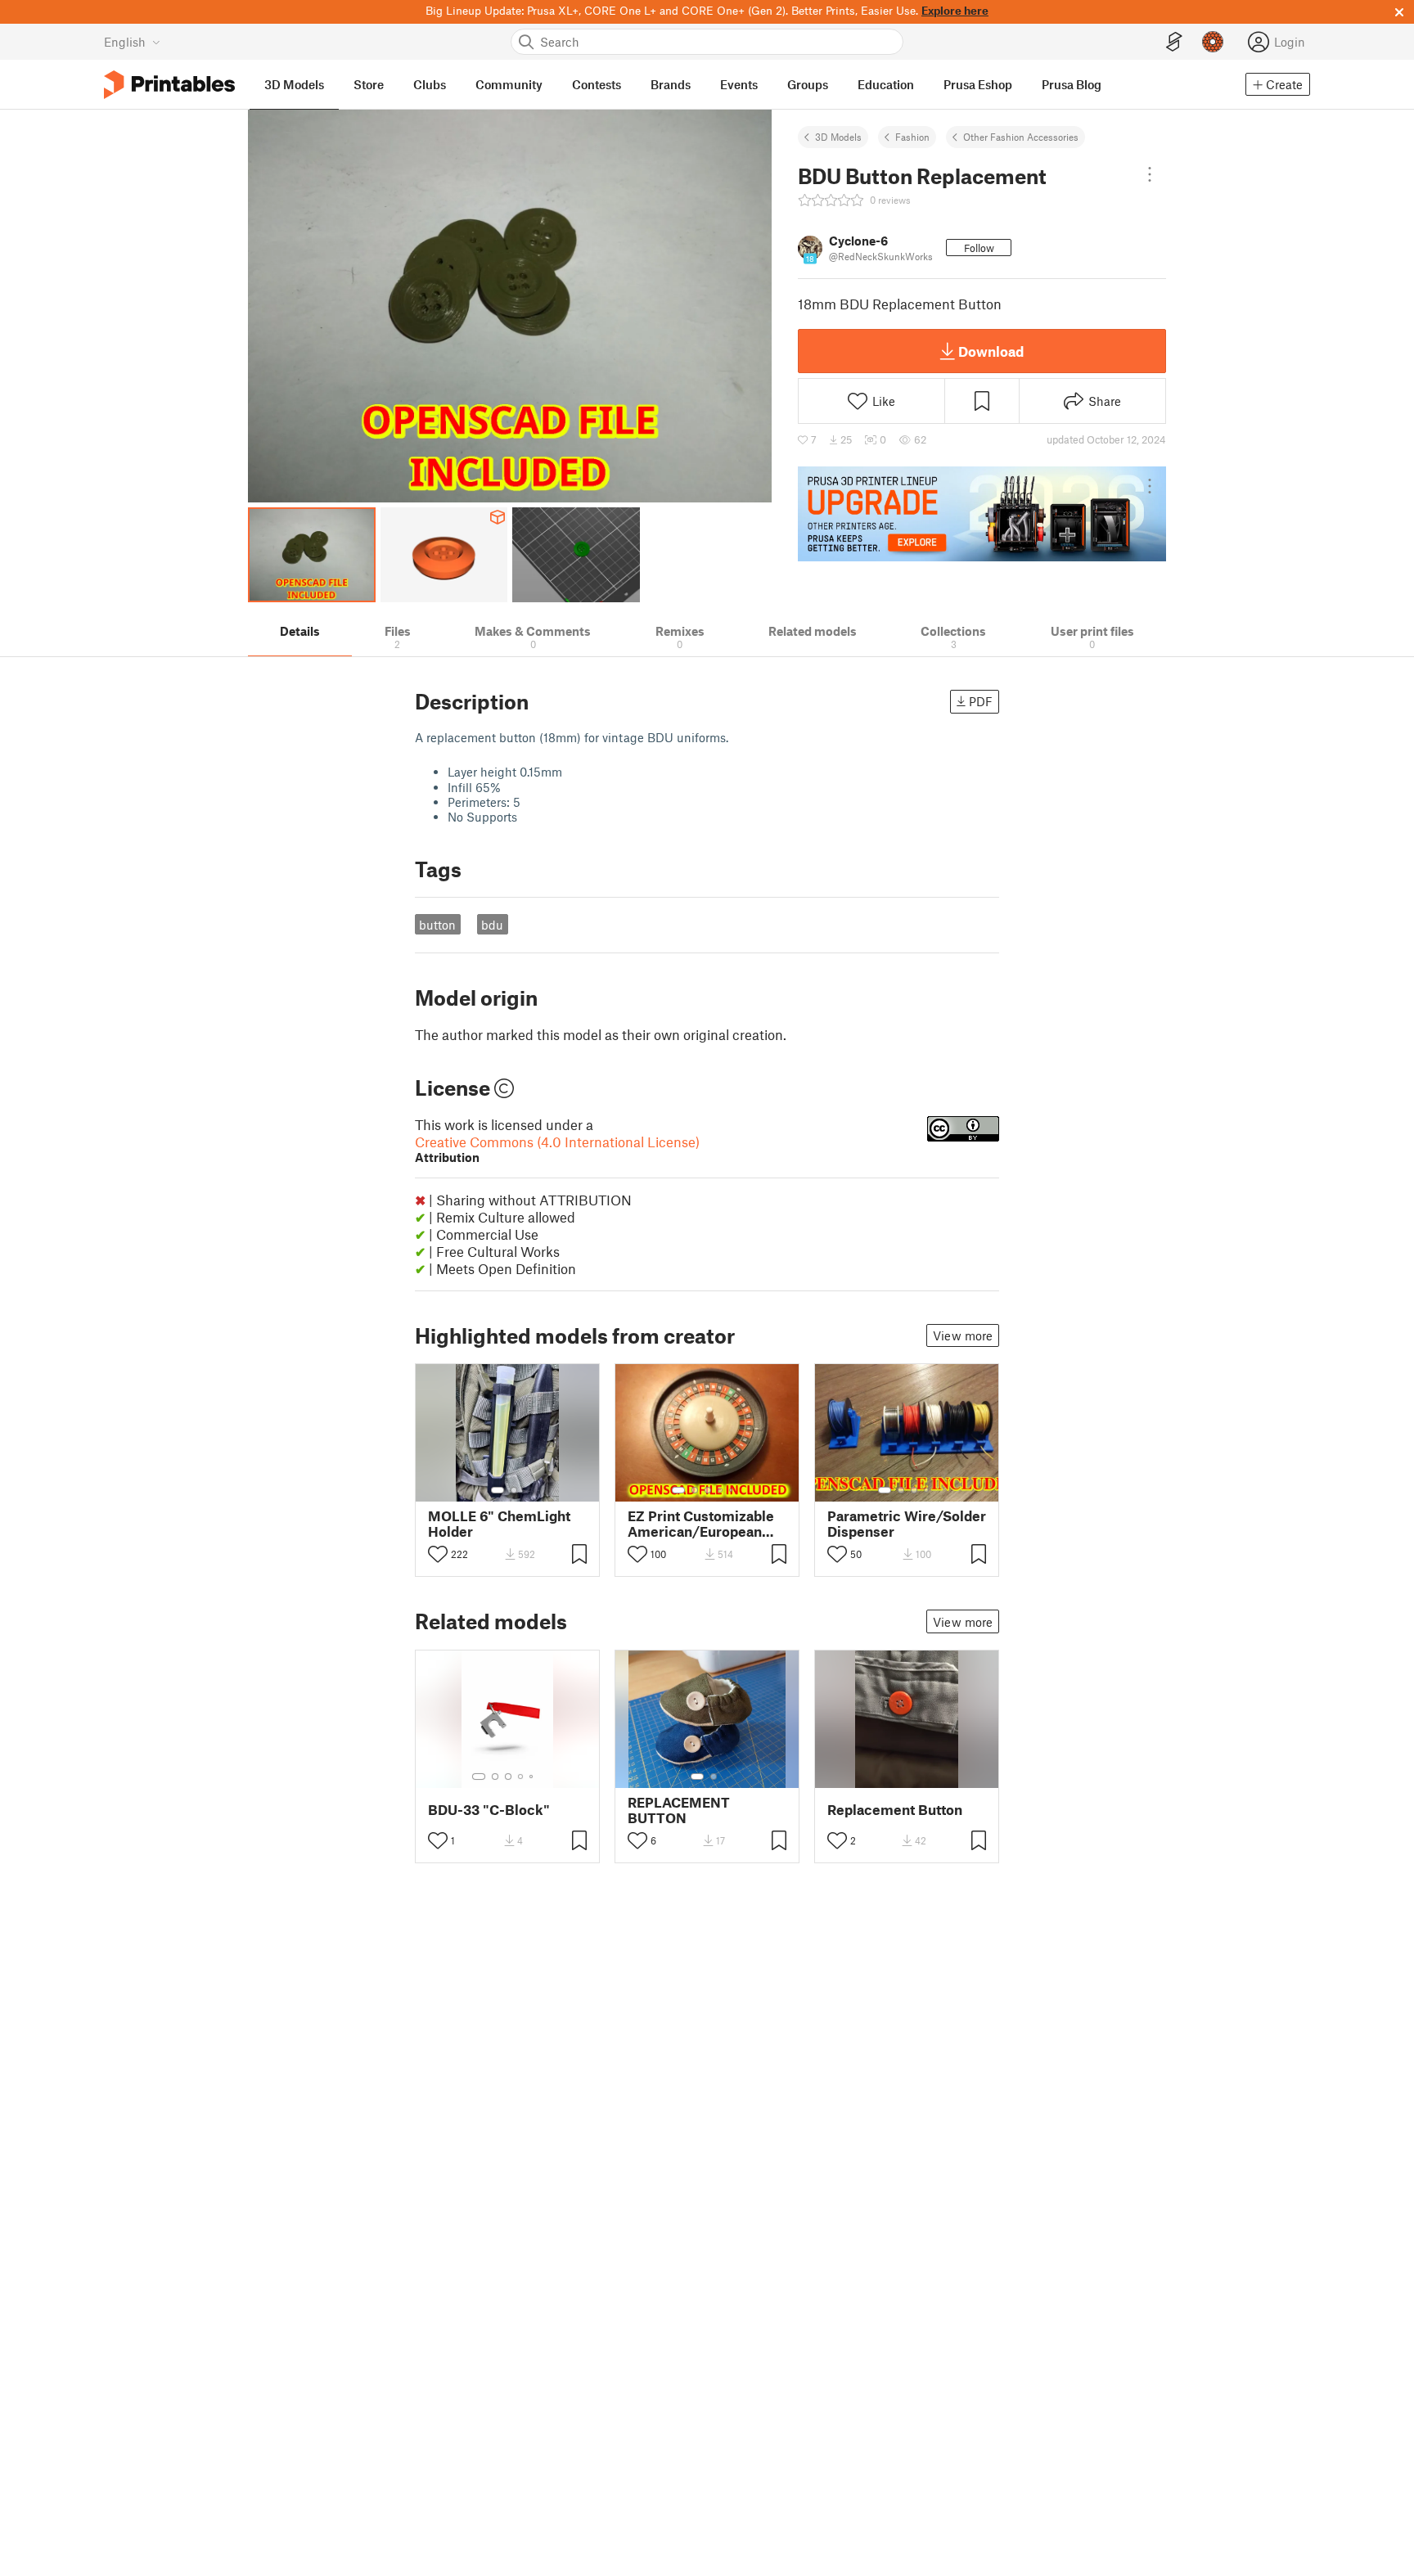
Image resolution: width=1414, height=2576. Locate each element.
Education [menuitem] (886, 84)
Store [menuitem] (369, 84)
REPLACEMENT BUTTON (679, 1810)
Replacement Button (895, 1810)
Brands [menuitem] (671, 84)
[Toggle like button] (438, 1554)
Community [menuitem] (509, 84)
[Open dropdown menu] (1150, 174)
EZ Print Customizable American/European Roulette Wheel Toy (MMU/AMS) (701, 1524)
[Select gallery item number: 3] (708, 1490)
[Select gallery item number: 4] (721, 1490)
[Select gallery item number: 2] (514, 1490)
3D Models (838, 137)
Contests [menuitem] (597, 84)
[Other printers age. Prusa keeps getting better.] (982, 514)
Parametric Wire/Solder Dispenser (907, 1524)
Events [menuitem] (739, 84)
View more (963, 1335)
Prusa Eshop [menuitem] (978, 84)
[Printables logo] (169, 85)
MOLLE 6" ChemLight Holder (499, 1524)
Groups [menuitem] (808, 84)
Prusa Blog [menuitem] (1072, 84)
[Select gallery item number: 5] (732, 1490)
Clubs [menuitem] (430, 84)
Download (991, 351)
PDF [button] (981, 701)
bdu (492, 925)
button (437, 925)
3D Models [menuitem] (294, 84)
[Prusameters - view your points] (1213, 42)
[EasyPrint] (1174, 42)
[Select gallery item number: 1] (498, 1490)
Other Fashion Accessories (1021, 137)
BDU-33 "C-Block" (489, 1810)
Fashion (912, 137)
